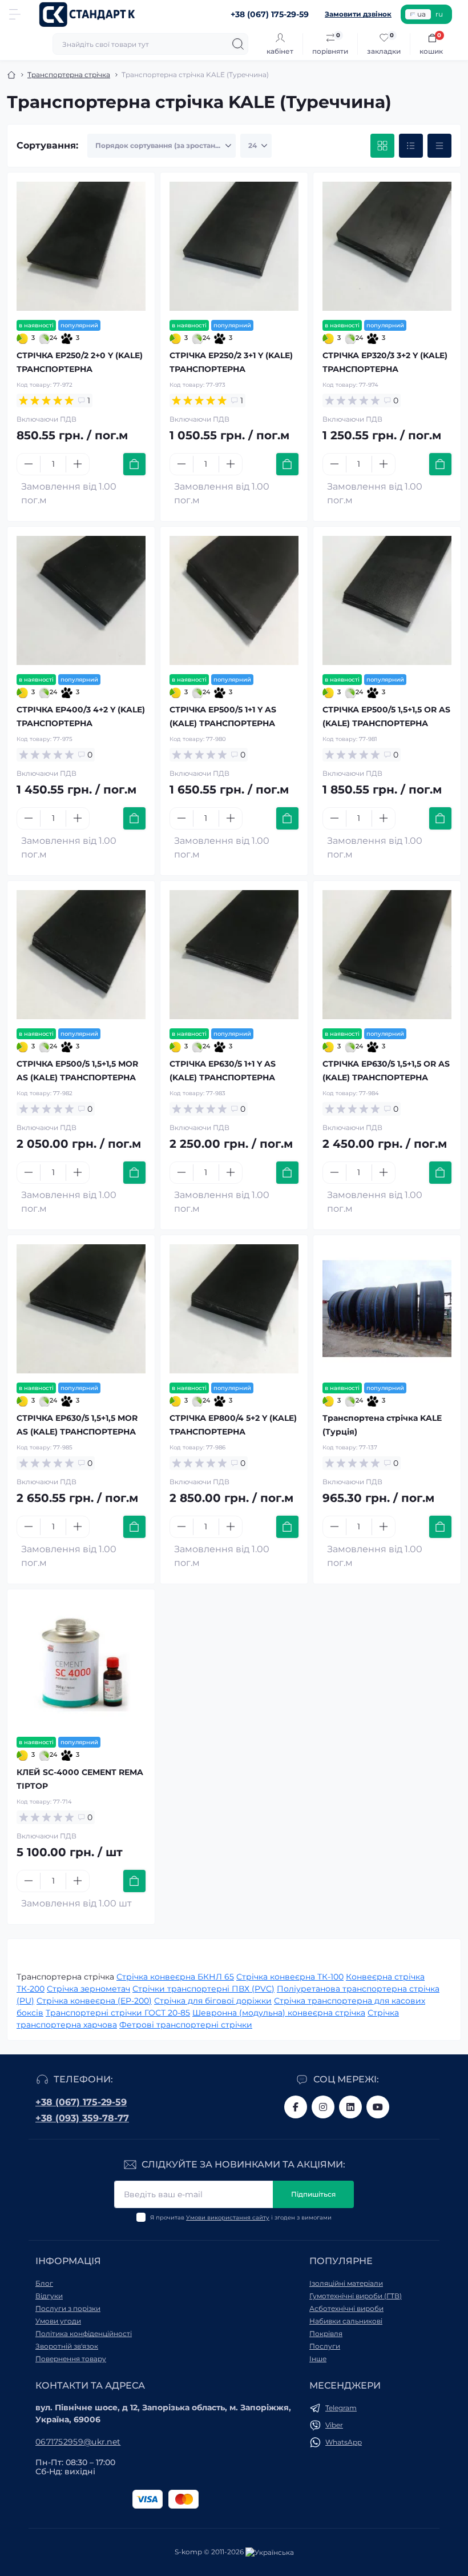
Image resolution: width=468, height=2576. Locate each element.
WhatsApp (344, 2442)
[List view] (411, 146)
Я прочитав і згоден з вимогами (241, 2218)
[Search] (238, 44)
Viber (334, 2425)
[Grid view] (382, 146)
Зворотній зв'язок (67, 2346)
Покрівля (326, 2333)
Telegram (341, 2408)
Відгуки (49, 2296)
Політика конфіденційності (84, 2333)
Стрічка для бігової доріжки (213, 2001)
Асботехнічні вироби (346, 2308)
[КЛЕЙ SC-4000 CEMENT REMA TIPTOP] (81, 1663)
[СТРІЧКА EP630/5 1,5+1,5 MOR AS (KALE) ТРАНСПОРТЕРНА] (81, 1309)
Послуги (325, 2346)
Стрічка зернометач (88, 1989)
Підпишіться (313, 2194)
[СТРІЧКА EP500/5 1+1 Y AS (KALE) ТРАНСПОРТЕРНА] (234, 600)
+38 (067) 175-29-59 (81, 2102)
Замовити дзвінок (358, 14)
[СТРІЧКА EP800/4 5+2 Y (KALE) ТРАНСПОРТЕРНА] (234, 1309)
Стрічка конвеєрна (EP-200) (94, 2001)
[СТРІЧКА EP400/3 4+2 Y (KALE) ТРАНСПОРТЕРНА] (81, 600)
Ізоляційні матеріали (346, 2283)
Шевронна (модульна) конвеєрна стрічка (279, 2013)
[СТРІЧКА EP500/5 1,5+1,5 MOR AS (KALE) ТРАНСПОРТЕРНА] (81, 955)
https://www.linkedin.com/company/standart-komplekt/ (350, 2107)
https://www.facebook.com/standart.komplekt (296, 2107)
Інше (318, 2359)
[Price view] (439, 146)
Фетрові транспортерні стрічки (186, 2025)
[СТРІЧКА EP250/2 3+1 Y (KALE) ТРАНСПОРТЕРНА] (234, 246)
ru (439, 14)
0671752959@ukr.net (78, 2442)
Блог (44, 2283)
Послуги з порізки (68, 2308)
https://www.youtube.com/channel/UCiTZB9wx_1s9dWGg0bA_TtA (378, 2107)
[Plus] (78, 464)
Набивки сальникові (346, 2321)
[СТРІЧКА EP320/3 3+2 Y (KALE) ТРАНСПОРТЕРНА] (387, 246)
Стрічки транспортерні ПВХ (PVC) (203, 1989)
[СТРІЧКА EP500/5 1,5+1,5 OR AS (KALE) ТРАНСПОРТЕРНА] (387, 600)
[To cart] (134, 464)
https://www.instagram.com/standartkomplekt (323, 2107)
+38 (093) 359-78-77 (82, 2118)
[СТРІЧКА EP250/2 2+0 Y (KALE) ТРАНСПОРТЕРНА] (81, 246)
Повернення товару (71, 2359)
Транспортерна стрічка (69, 75)
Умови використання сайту (228, 2218)
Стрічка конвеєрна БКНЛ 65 (175, 1977)
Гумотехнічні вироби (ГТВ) (356, 2296)
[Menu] (15, 14)
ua (421, 14)
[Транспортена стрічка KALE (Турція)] (387, 1309)
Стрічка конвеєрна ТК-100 (290, 1977)
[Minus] (29, 464)
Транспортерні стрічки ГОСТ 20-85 (118, 2013)
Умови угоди (58, 2321)
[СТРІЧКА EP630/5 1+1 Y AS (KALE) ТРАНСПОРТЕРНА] (234, 955)
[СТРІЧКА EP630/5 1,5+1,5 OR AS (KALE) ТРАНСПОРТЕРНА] (387, 955)
